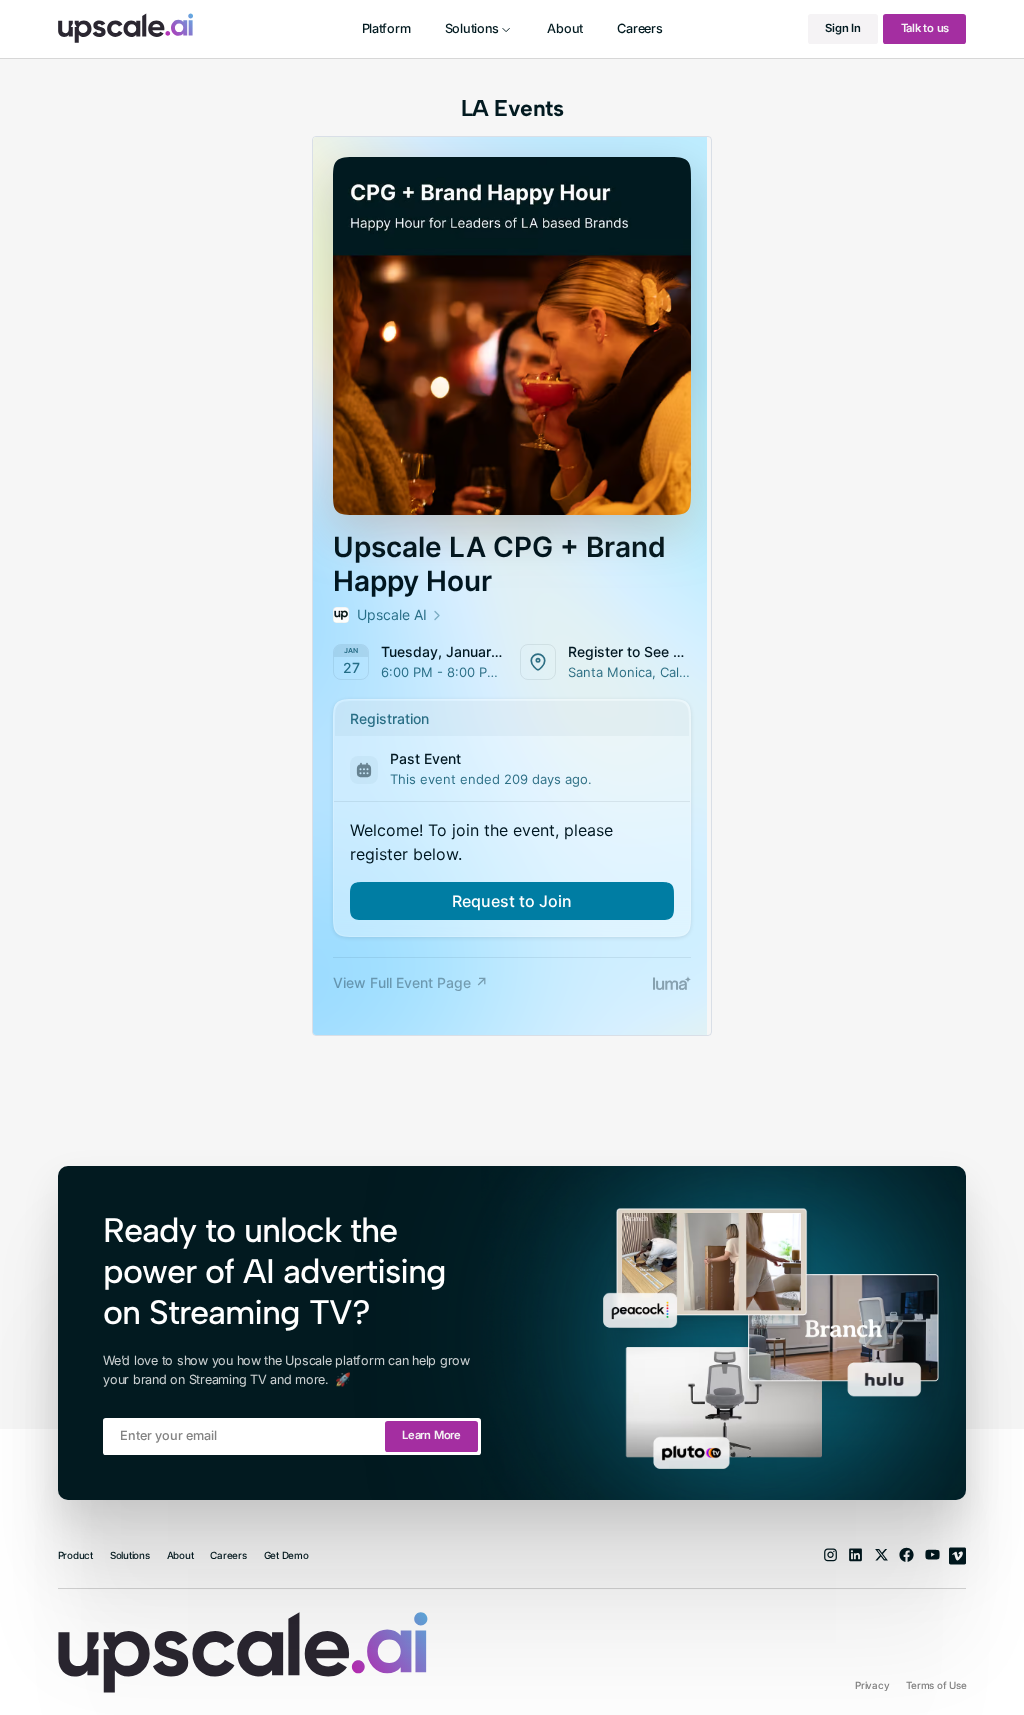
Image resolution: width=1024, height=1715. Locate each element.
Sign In (842, 28)
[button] (479, 28)
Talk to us (925, 28)
